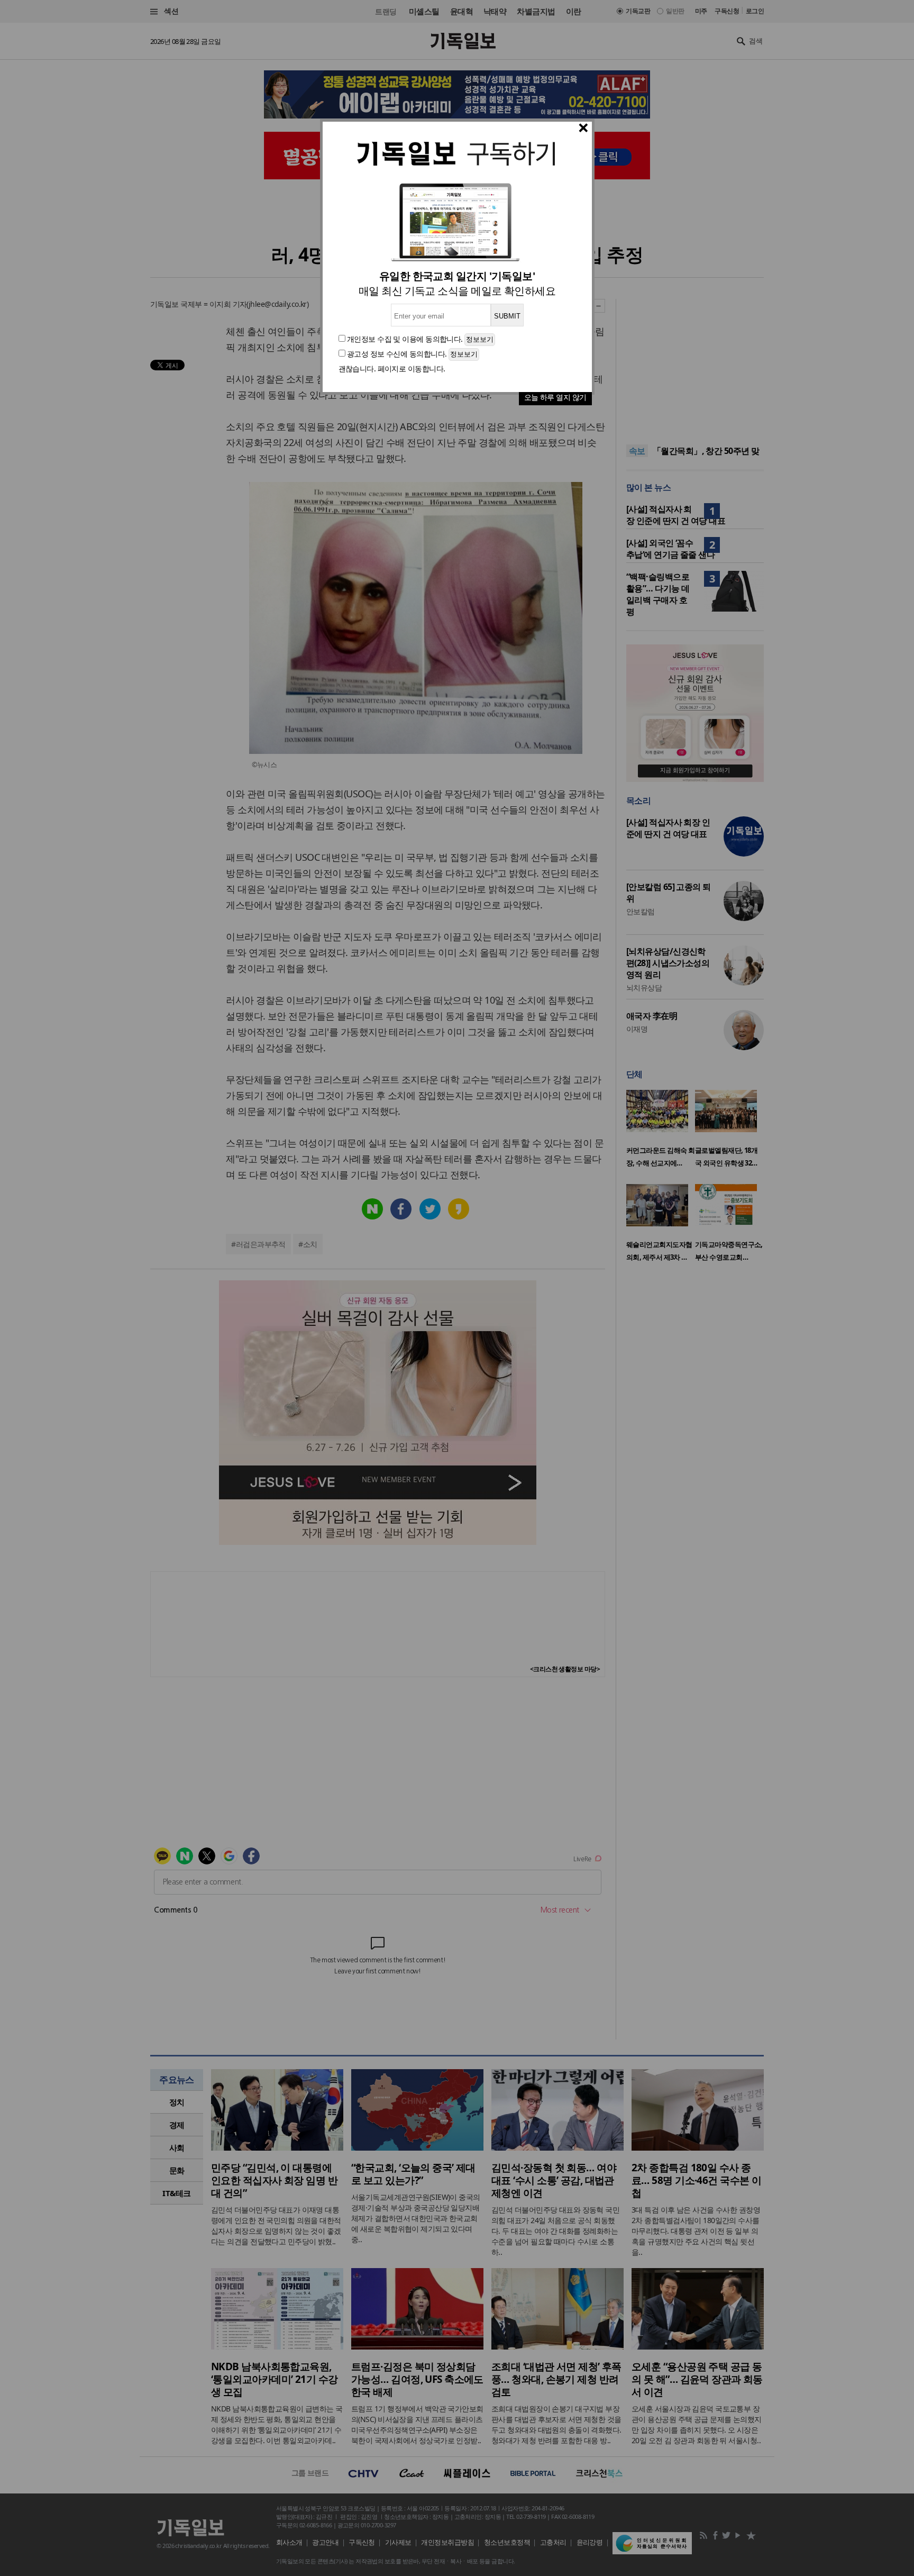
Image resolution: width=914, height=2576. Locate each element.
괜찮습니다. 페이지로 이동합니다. (392, 368)
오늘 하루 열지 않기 (555, 397)
